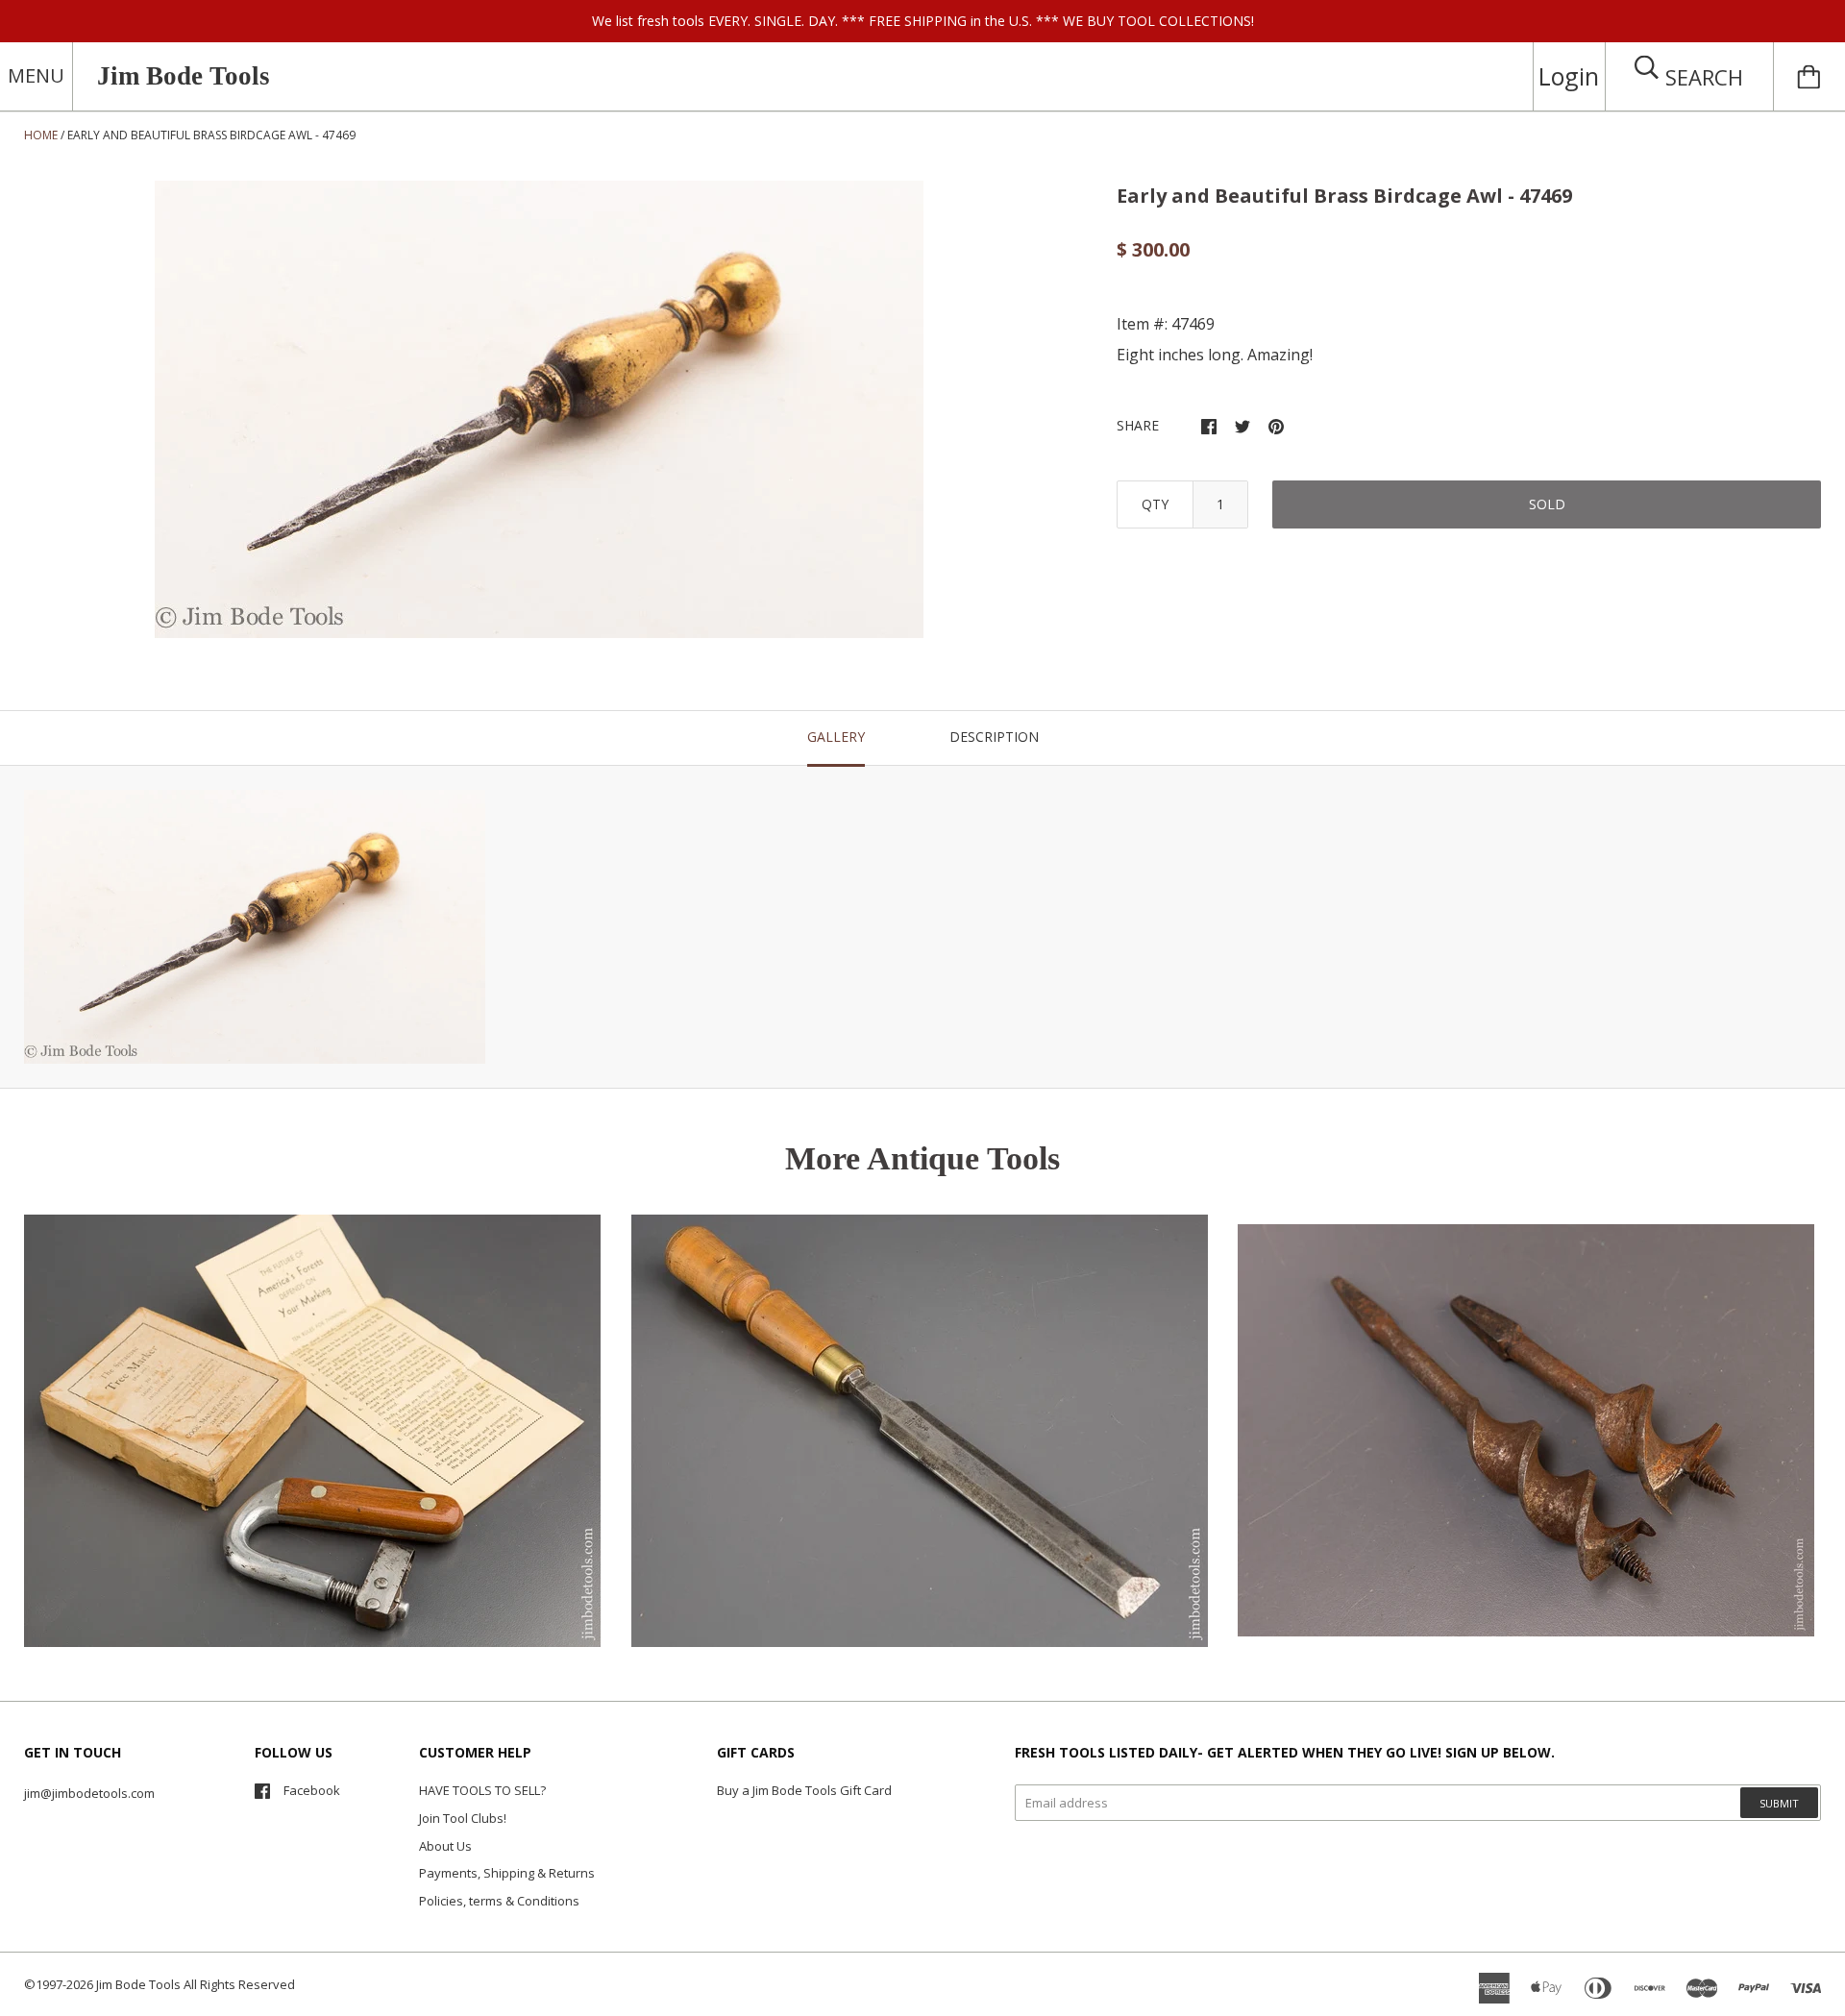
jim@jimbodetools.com (89, 1793)
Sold (1547, 504)
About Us (445, 1846)
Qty (1155, 504)
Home (41, 135)
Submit (1779, 1803)
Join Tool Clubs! (463, 1818)
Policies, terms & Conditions (499, 1901)
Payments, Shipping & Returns (507, 1873)
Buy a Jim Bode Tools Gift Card (804, 1790)
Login (1569, 76)
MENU (36, 75)
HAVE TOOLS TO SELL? (482, 1790)
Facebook (312, 1790)
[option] (539, 409)
